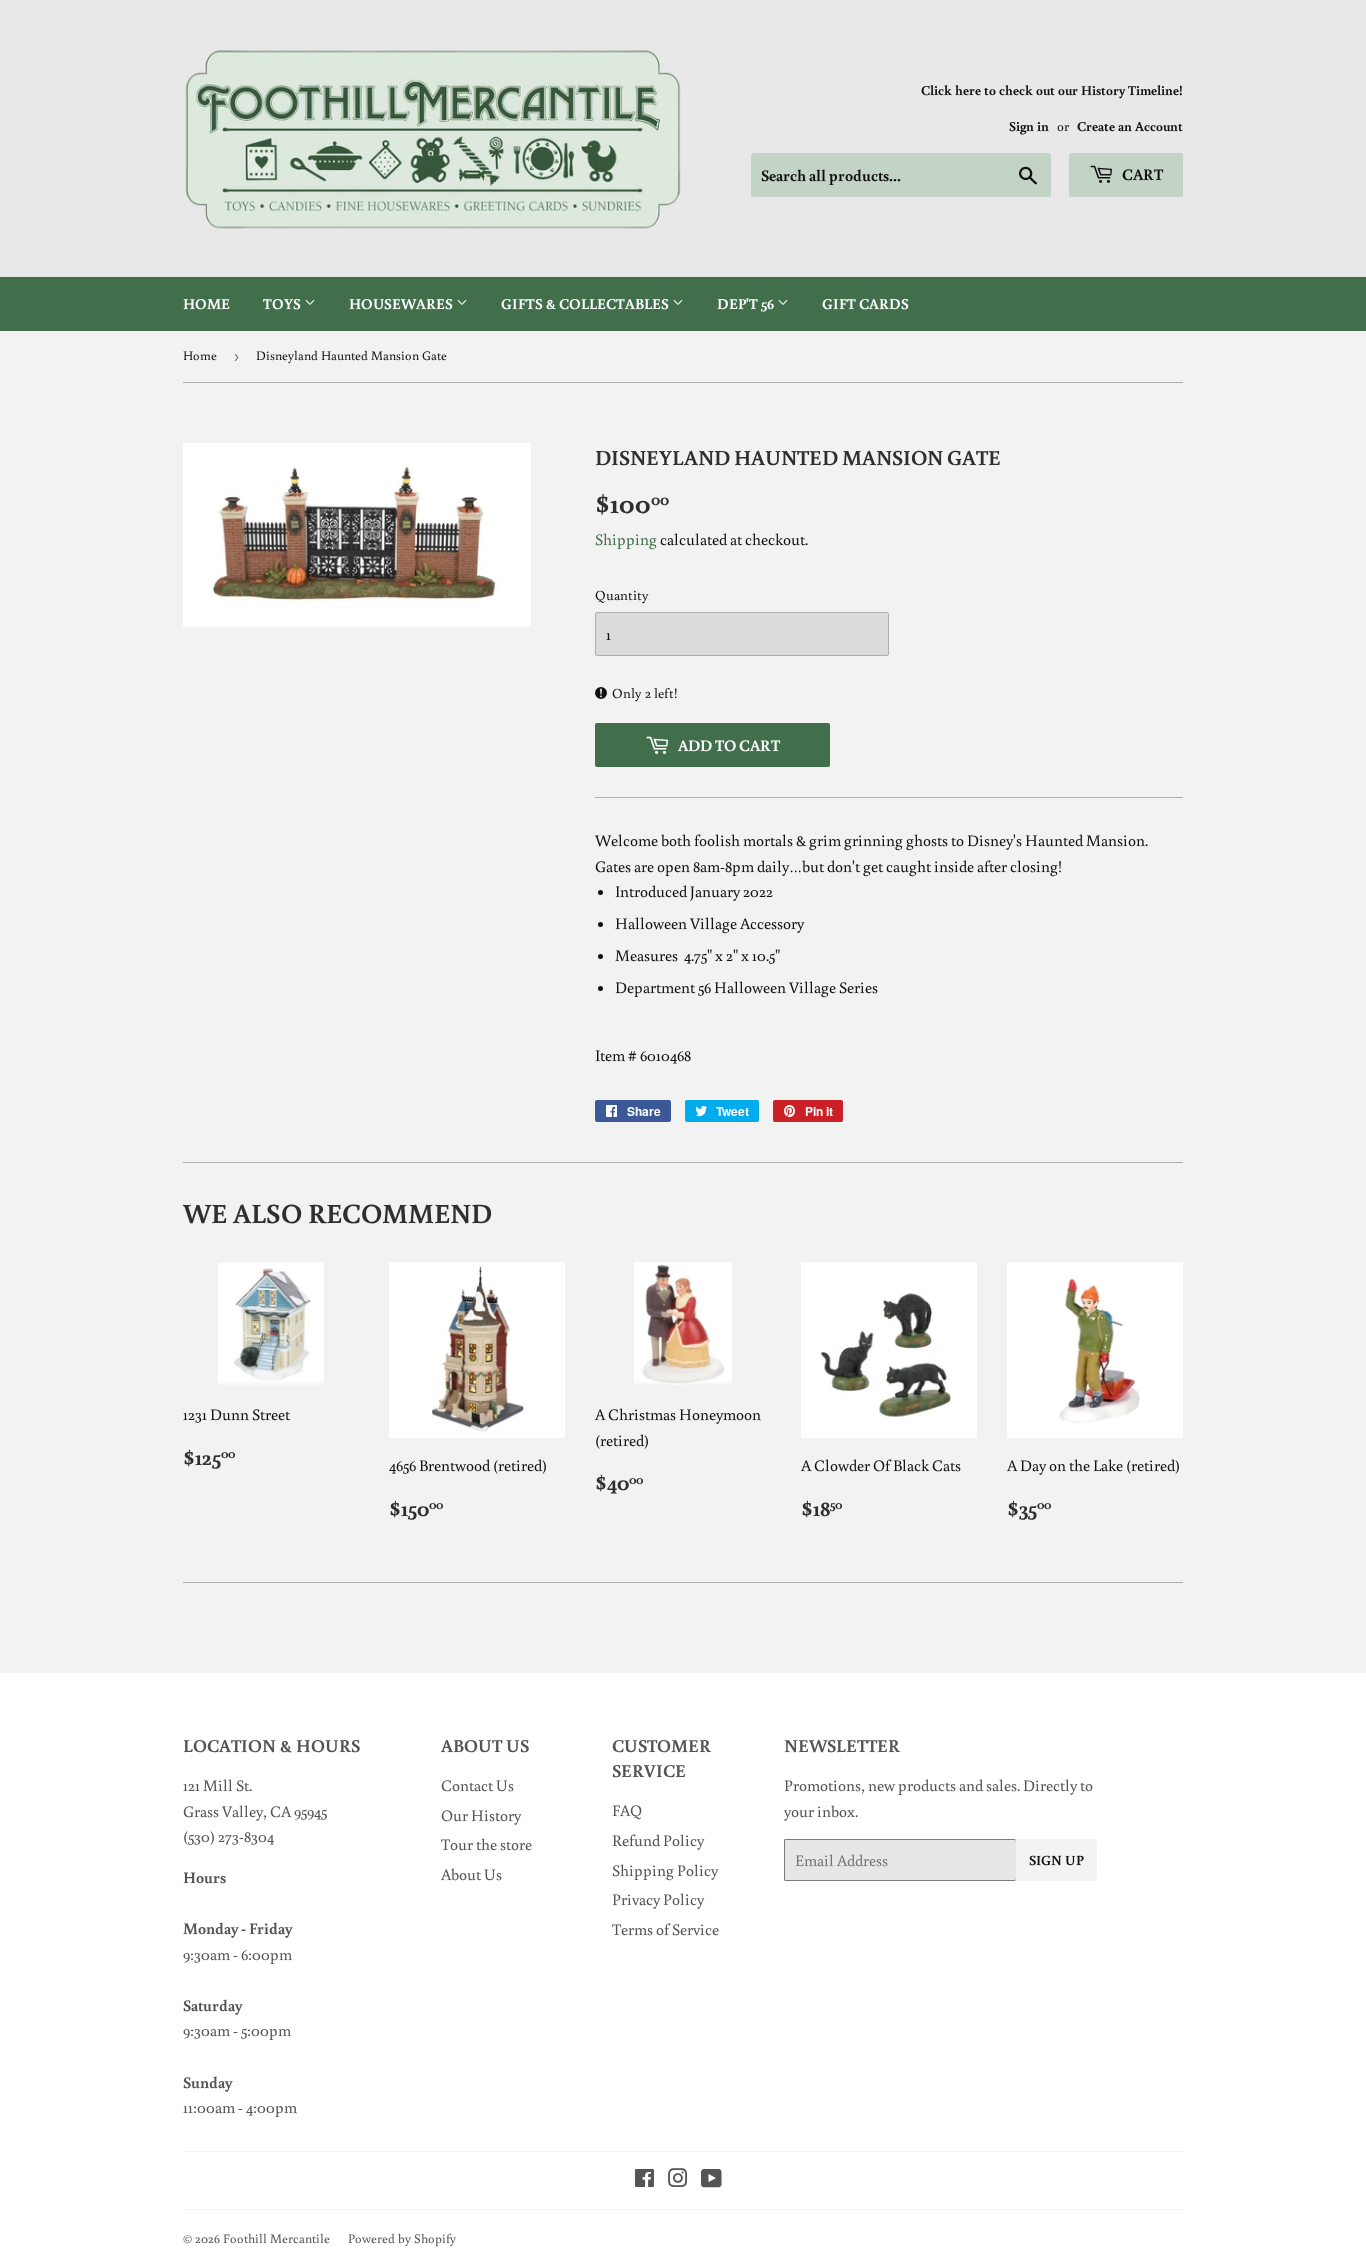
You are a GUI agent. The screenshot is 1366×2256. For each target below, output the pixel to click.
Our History (481, 1815)
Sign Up (1056, 1860)
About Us (471, 1874)
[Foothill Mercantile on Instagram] (678, 2180)
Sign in (1029, 126)
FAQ (627, 1810)
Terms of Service (665, 1929)
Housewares (402, 303)
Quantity (622, 595)
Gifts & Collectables (586, 303)
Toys (283, 303)
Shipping (626, 539)
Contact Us (477, 1785)
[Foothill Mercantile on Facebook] (644, 2180)
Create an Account (1130, 126)
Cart (1141, 174)
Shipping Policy (665, 1870)
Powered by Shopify (402, 2238)
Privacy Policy (658, 1899)
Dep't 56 (747, 303)
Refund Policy (658, 1840)
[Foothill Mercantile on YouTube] (711, 2180)
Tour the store (486, 1844)
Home (206, 303)
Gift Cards (865, 303)
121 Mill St (216, 1785)
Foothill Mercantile (276, 2238)
